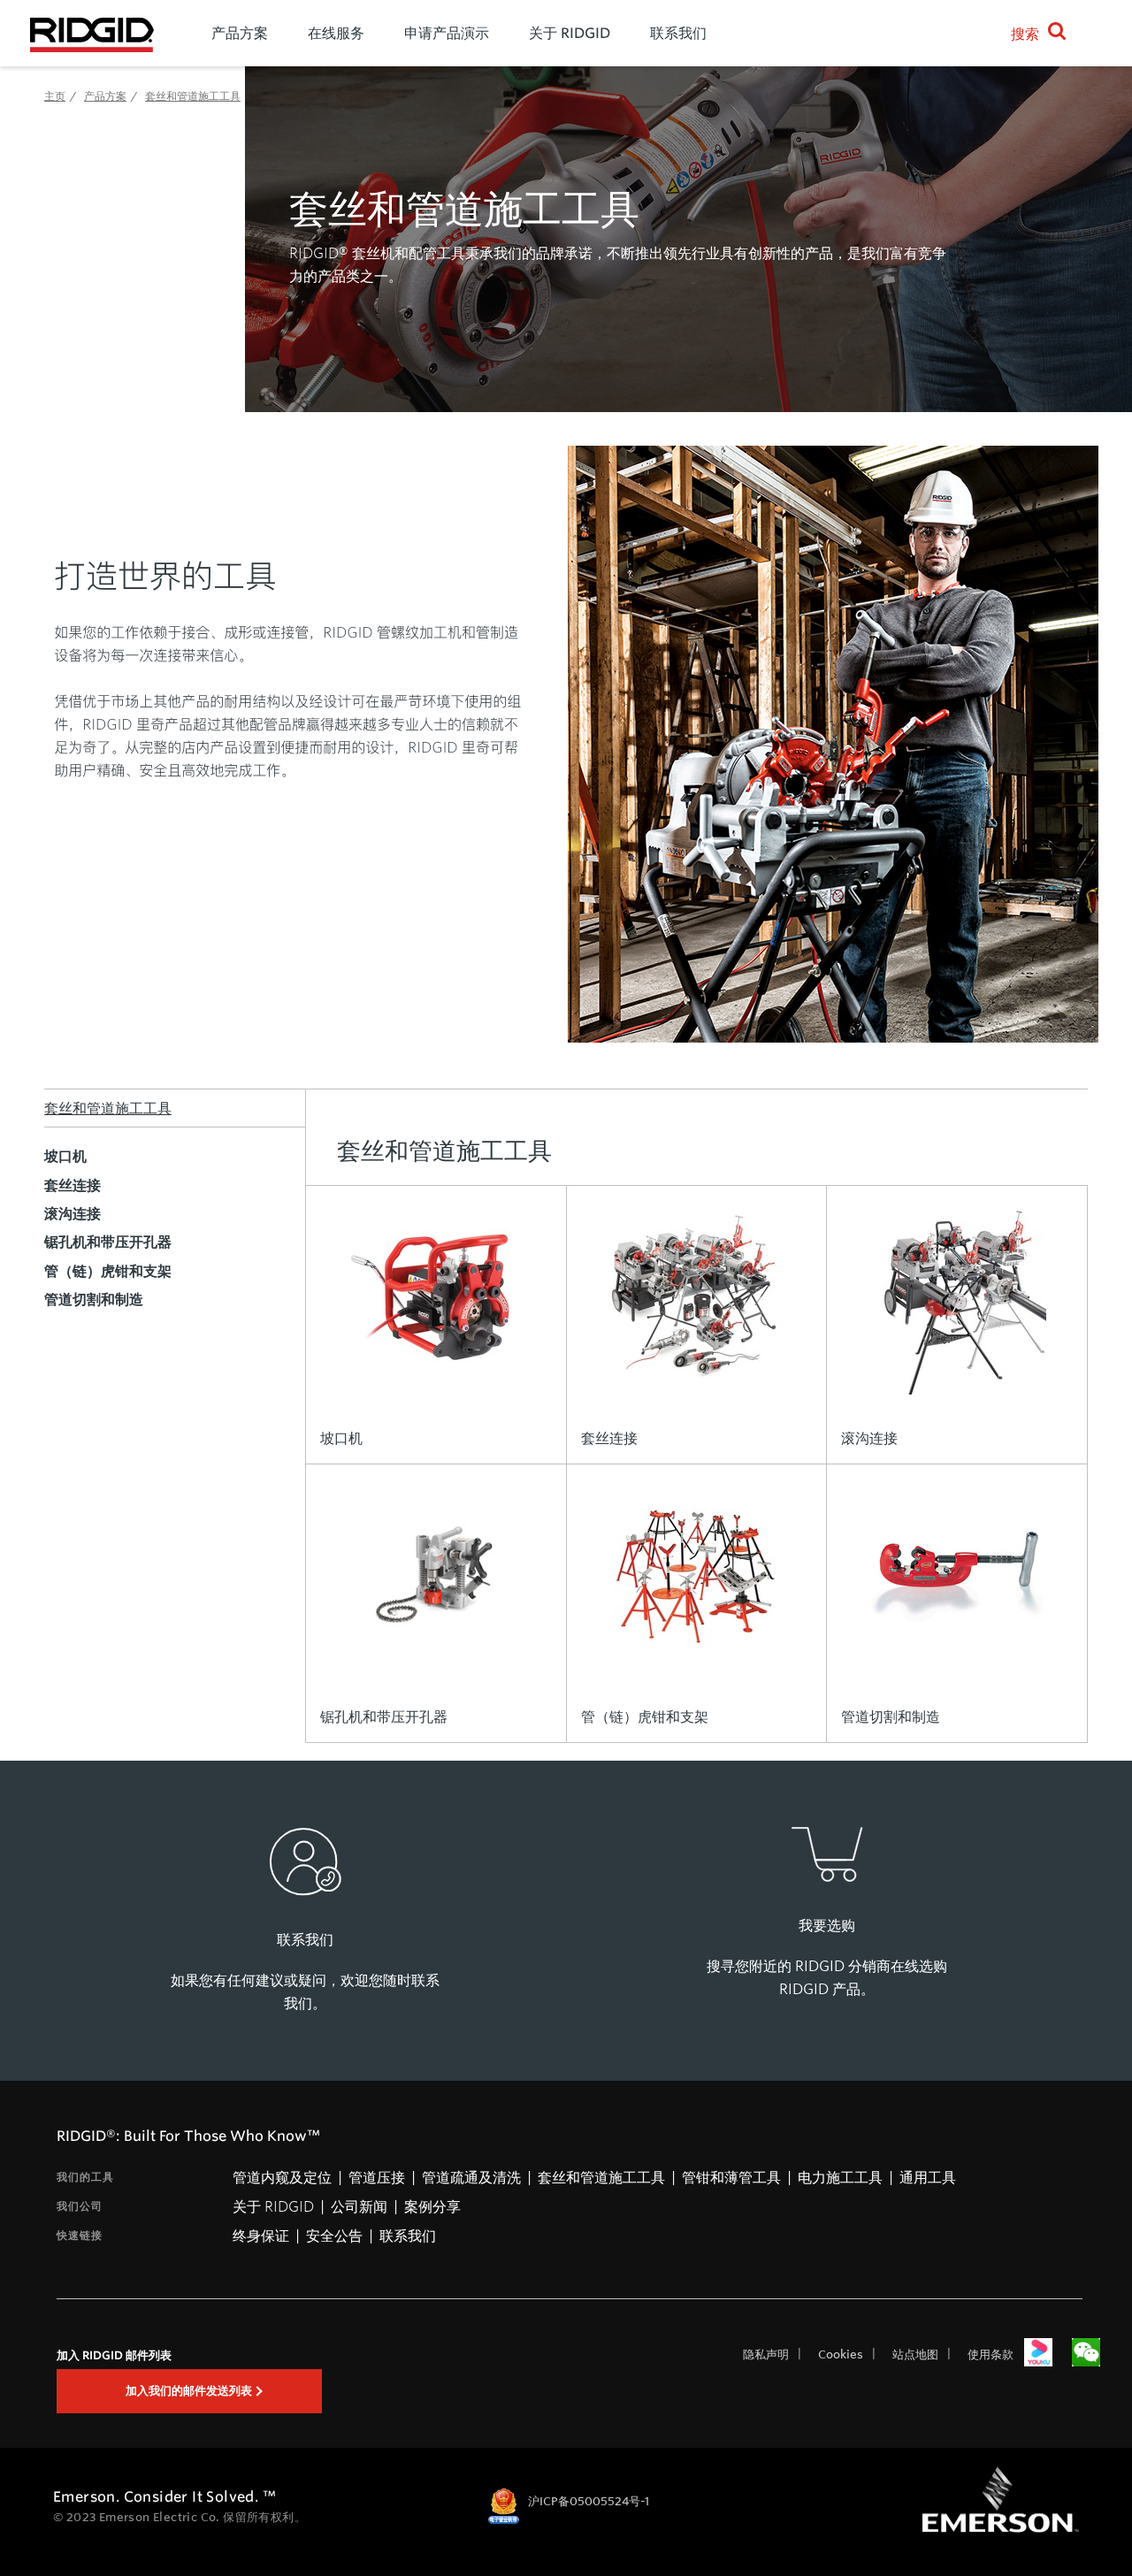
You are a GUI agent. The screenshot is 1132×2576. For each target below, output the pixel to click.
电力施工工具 (840, 2177)
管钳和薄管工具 (731, 2177)
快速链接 (80, 2235)
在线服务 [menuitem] (336, 33)
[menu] (578, 33)
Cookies (841, 2354)
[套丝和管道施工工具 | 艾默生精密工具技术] (92, 33)
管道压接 (377, 2177)
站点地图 (915, 2354)
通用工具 (928, 2177)
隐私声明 (766, 2354)
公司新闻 (359, 2206)
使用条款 (990, 2354)
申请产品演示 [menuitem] (447, 33)
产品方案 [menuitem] (240, 33)
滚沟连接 (73, 1213)
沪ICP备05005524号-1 (589, 2501)
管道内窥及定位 (282, 2177)
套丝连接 (73, 1185)
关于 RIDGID (273, 2206)
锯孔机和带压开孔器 (108, 1242)
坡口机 (65, 1156)
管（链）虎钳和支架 (108, 1271)
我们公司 (80, 2206)
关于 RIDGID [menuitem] (570, 33)
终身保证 (261, 2235)
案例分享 (432, 2206)
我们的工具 (85, 2177)
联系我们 (408, 2235)
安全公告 (334, 2235)
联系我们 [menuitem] (678, 33)
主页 (55, 96)
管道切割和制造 (94, 1299)
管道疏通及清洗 (471, 2177)
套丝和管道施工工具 (108, 1108)
